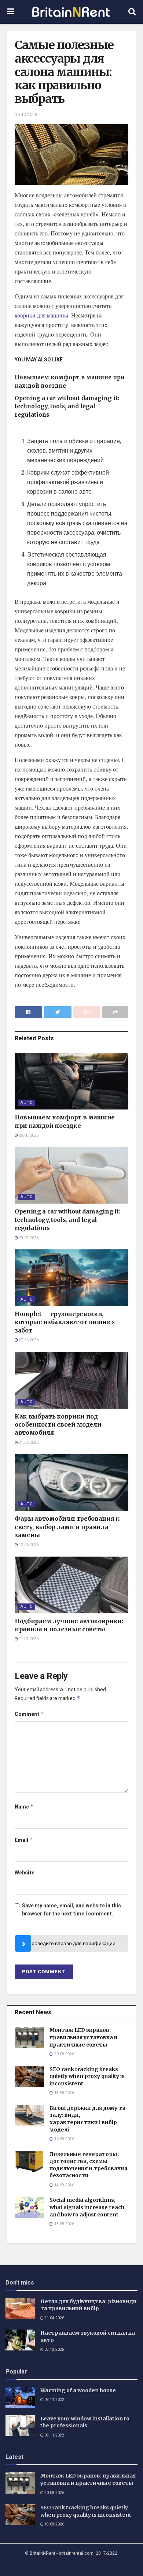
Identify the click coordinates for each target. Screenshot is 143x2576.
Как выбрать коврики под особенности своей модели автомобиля (58, 1425)
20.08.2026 (54, 2493)
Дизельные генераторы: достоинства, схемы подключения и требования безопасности (88, 2165)
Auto (27, 1103)
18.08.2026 (54, 2524)
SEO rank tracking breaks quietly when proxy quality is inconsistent (87, 2076)
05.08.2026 (28, 1135)
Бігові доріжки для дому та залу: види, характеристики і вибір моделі (87, 2119)
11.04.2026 (28, 1639)
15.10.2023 (26, 114)
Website (25, 1873)
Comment (29, 1714)
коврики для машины (41, 315)
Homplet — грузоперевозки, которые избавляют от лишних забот (65, 1322)
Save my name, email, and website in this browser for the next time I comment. (71, 1910)
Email (24, 1840)
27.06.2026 (28, 1340)
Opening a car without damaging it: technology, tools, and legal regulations (67, 406)
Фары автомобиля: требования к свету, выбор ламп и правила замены (67, 1527)
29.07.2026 (28, 1238)
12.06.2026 (28, 1545)
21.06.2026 (28, 1443)
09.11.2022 (54, 2400)
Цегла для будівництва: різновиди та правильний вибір (89, 2305)
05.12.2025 (54, 2350)
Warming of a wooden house (78, 2390)
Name (24, 1807)
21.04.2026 (54, 2318)
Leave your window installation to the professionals (85, 2422)
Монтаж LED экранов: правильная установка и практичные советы (84, 2037)
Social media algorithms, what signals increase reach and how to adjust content (87, 2207)
